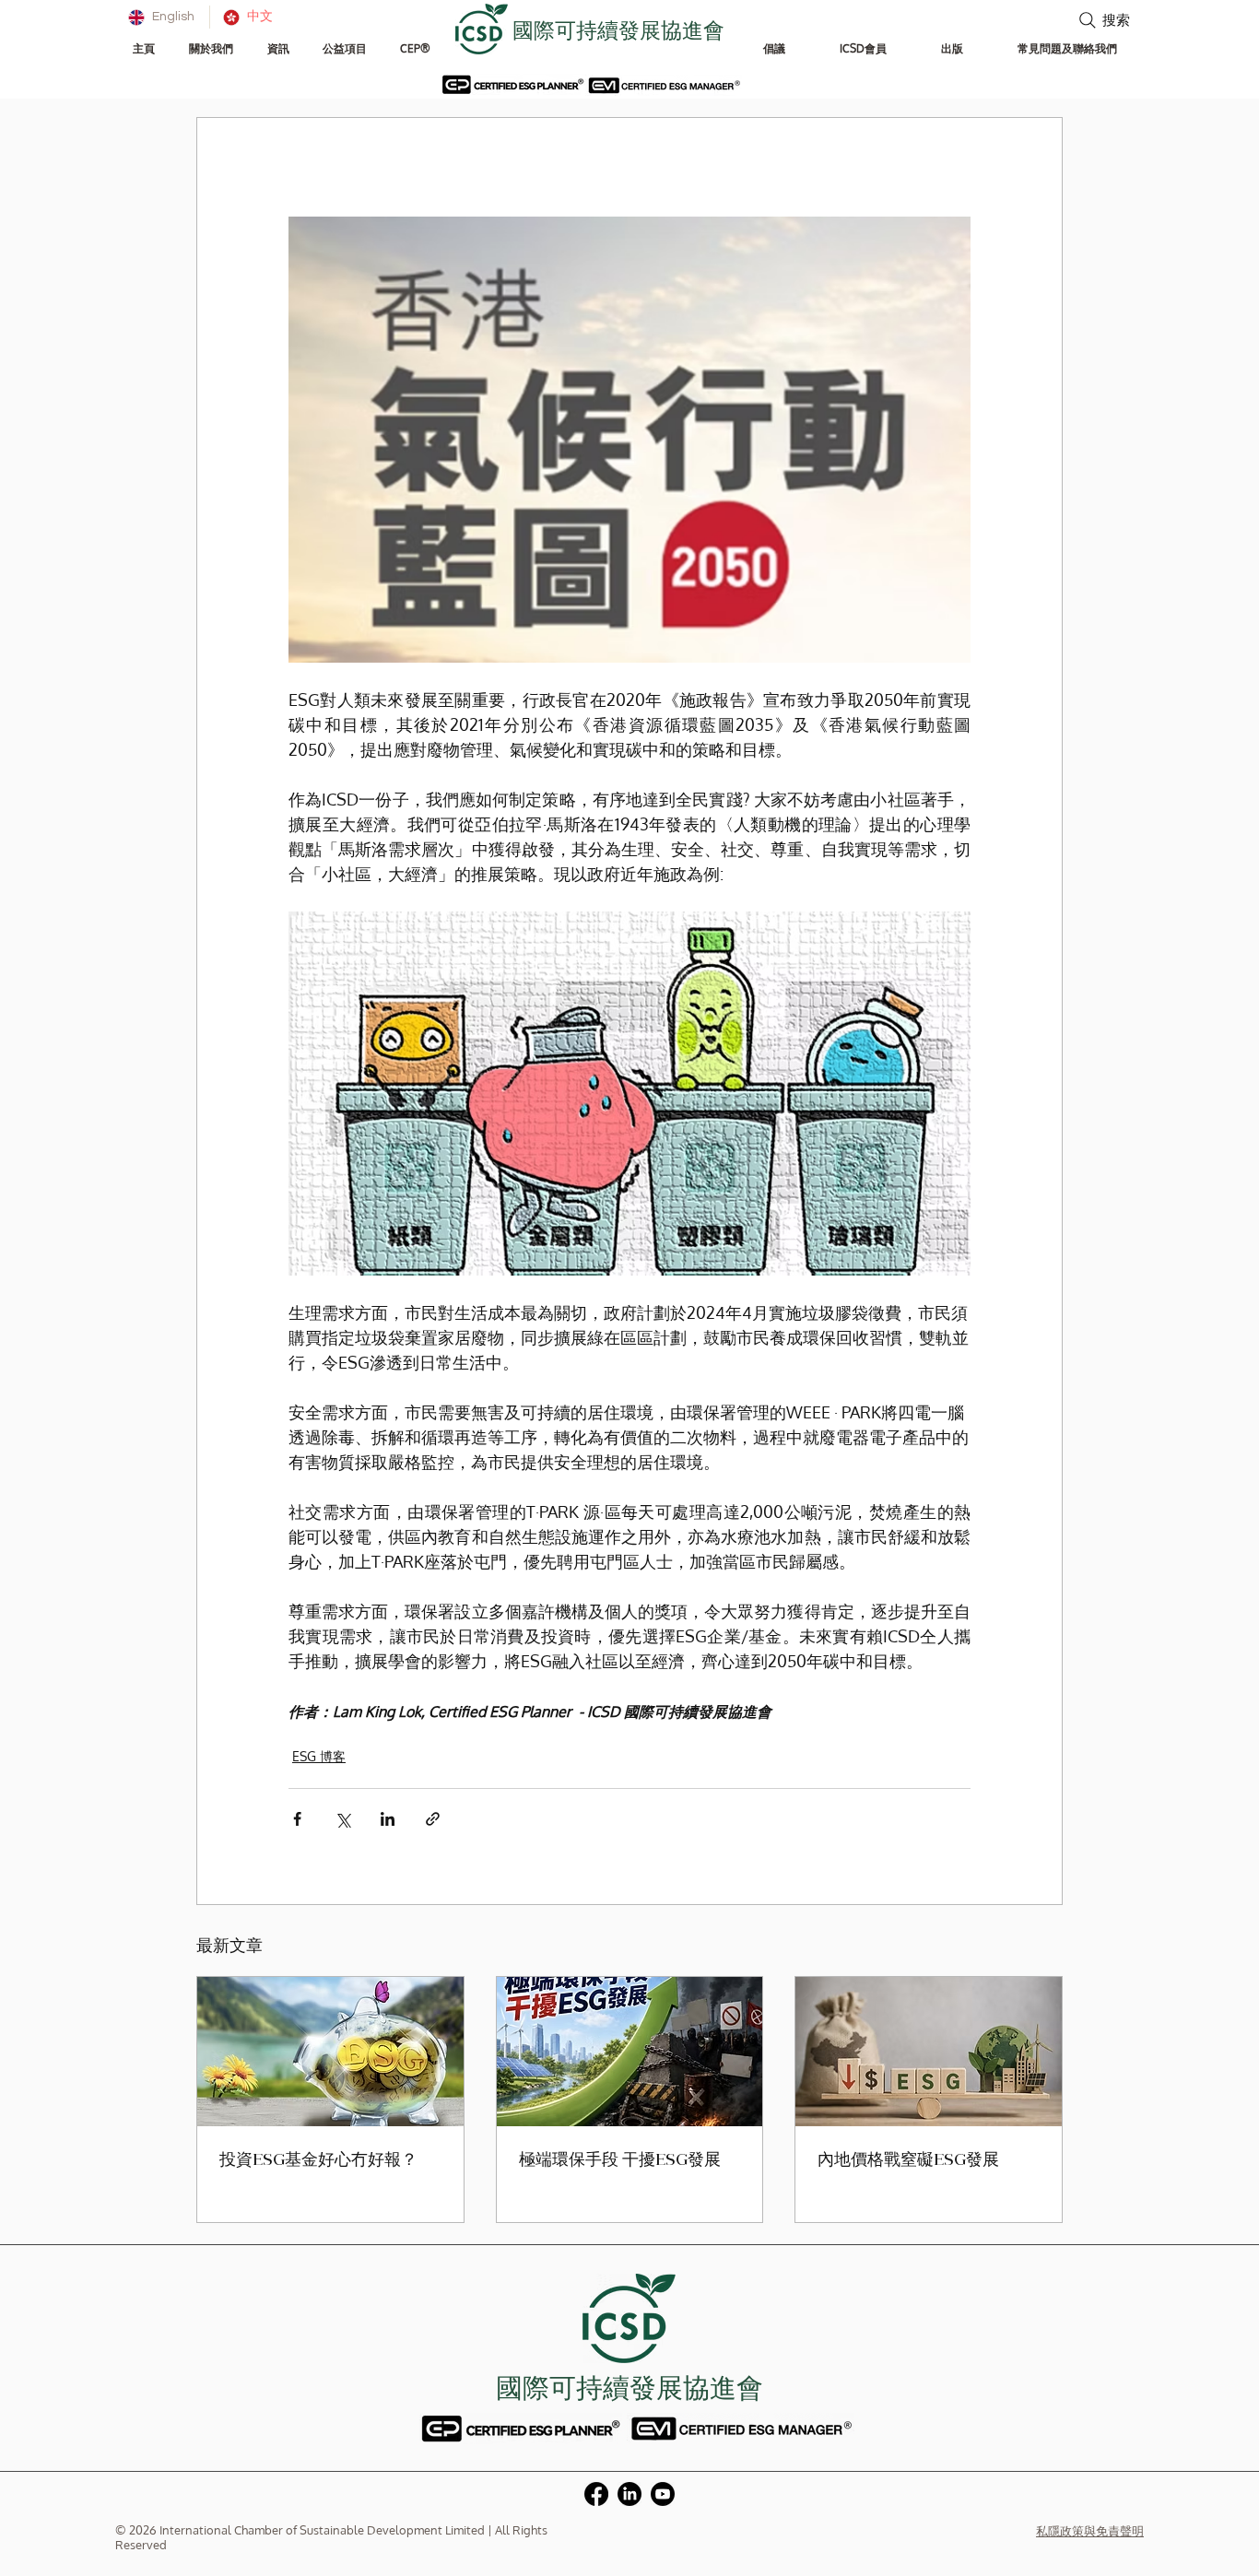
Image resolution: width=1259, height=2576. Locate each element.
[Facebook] (596, 2494)
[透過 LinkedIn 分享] (388, 1819)
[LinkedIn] (629, 2494)
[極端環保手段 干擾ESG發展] (630, 2052)
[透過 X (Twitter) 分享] (342, 1819)
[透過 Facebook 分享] (297, 1819)
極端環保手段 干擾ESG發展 (620, 2161)
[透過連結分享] (433, 1819)
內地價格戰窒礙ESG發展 (908, 2161)
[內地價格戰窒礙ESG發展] (929, 2052)
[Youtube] (663, 2494)
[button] (211, 48)
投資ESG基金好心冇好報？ (318, 2161)
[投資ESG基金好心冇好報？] (330, 2052)
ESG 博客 (319, 1756)
